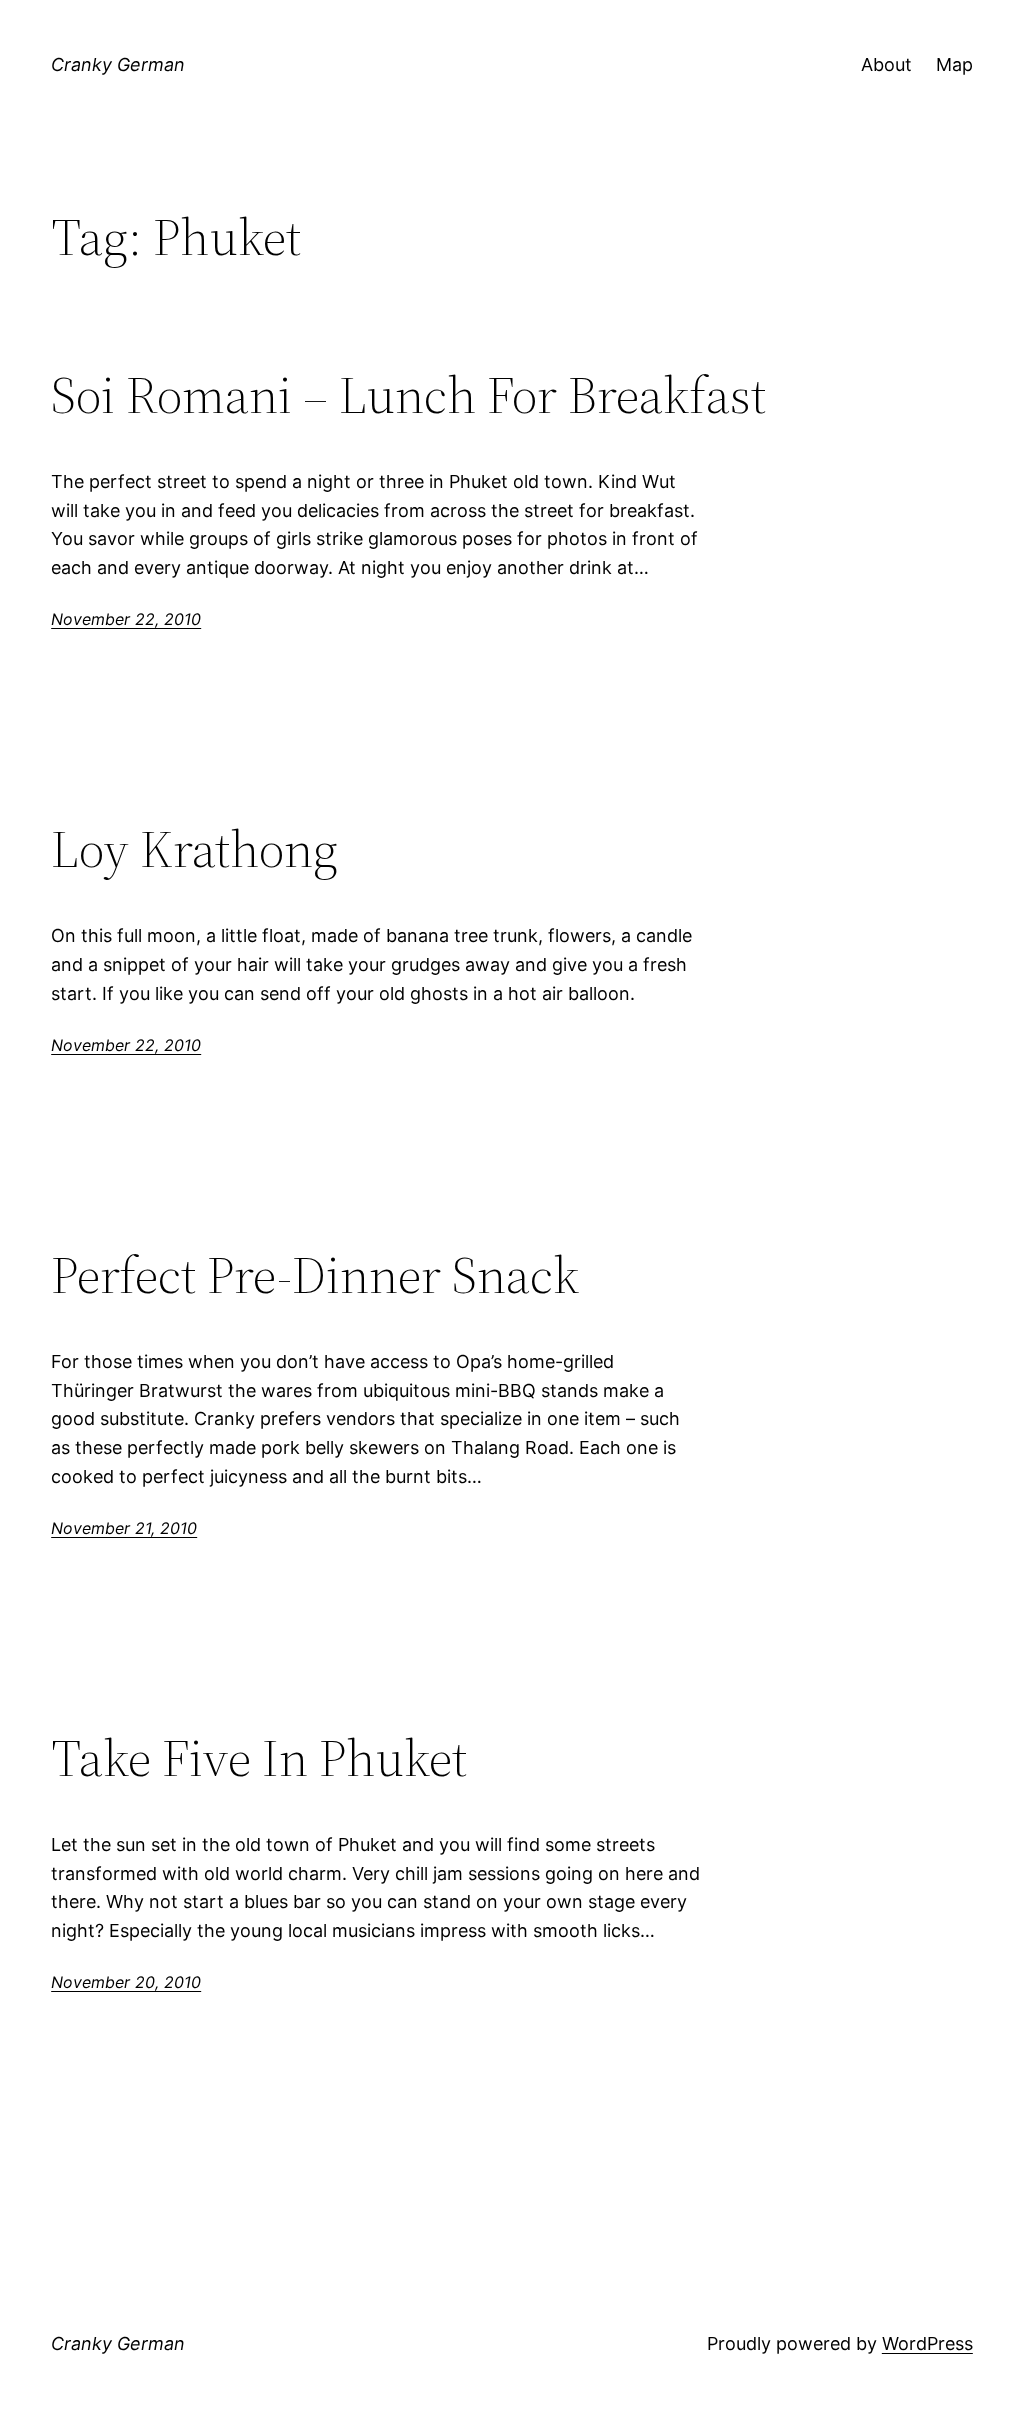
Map (954, 64)
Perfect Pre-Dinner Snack (315, 1275)
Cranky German (118, 64)
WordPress (927, 2343)
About (886, 64)
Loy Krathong (194, 849)
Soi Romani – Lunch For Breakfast (408, 395)
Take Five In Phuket (259, 1758)
